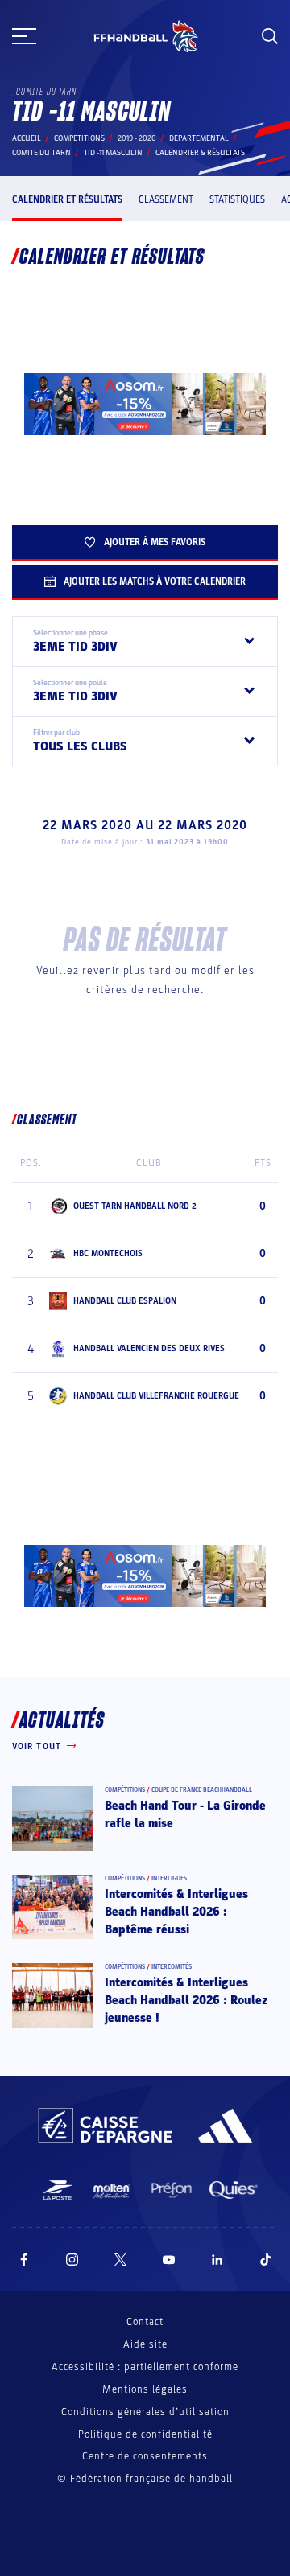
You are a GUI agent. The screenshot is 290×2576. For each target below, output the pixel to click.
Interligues (169, 1878)
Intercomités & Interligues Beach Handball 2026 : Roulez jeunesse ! (186, 2001)
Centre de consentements (145, 2457)
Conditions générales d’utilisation (145, 2412)
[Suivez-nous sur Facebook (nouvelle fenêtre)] (24, 2260)
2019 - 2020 (137, 138)
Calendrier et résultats (67, 199)
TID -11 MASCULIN (113, 153)
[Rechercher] (270, 36)
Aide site (145, 2344)
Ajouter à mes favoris (155, 542)
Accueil (27, 138)
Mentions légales (145, 2389)
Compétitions (79, 138)
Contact (145, 2322)
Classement (166, 199)
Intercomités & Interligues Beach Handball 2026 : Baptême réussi (176, 1912)
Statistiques (237, 199)
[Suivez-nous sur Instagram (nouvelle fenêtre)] (72, 2260)
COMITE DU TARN (41, 153)
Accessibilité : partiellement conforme (145, 2367)
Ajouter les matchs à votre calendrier (155, 581)
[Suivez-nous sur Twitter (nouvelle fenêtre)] (120, 2260)
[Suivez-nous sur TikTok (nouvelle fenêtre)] (266, 2260)
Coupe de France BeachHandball (202, 1790)
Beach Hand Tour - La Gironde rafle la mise (185, 1814)
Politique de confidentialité (145, 2434)
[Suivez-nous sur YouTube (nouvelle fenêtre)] (169, 2260)
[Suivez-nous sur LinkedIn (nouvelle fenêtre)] (217, 2260)
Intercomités (172, 1967)
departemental (199, 138)
